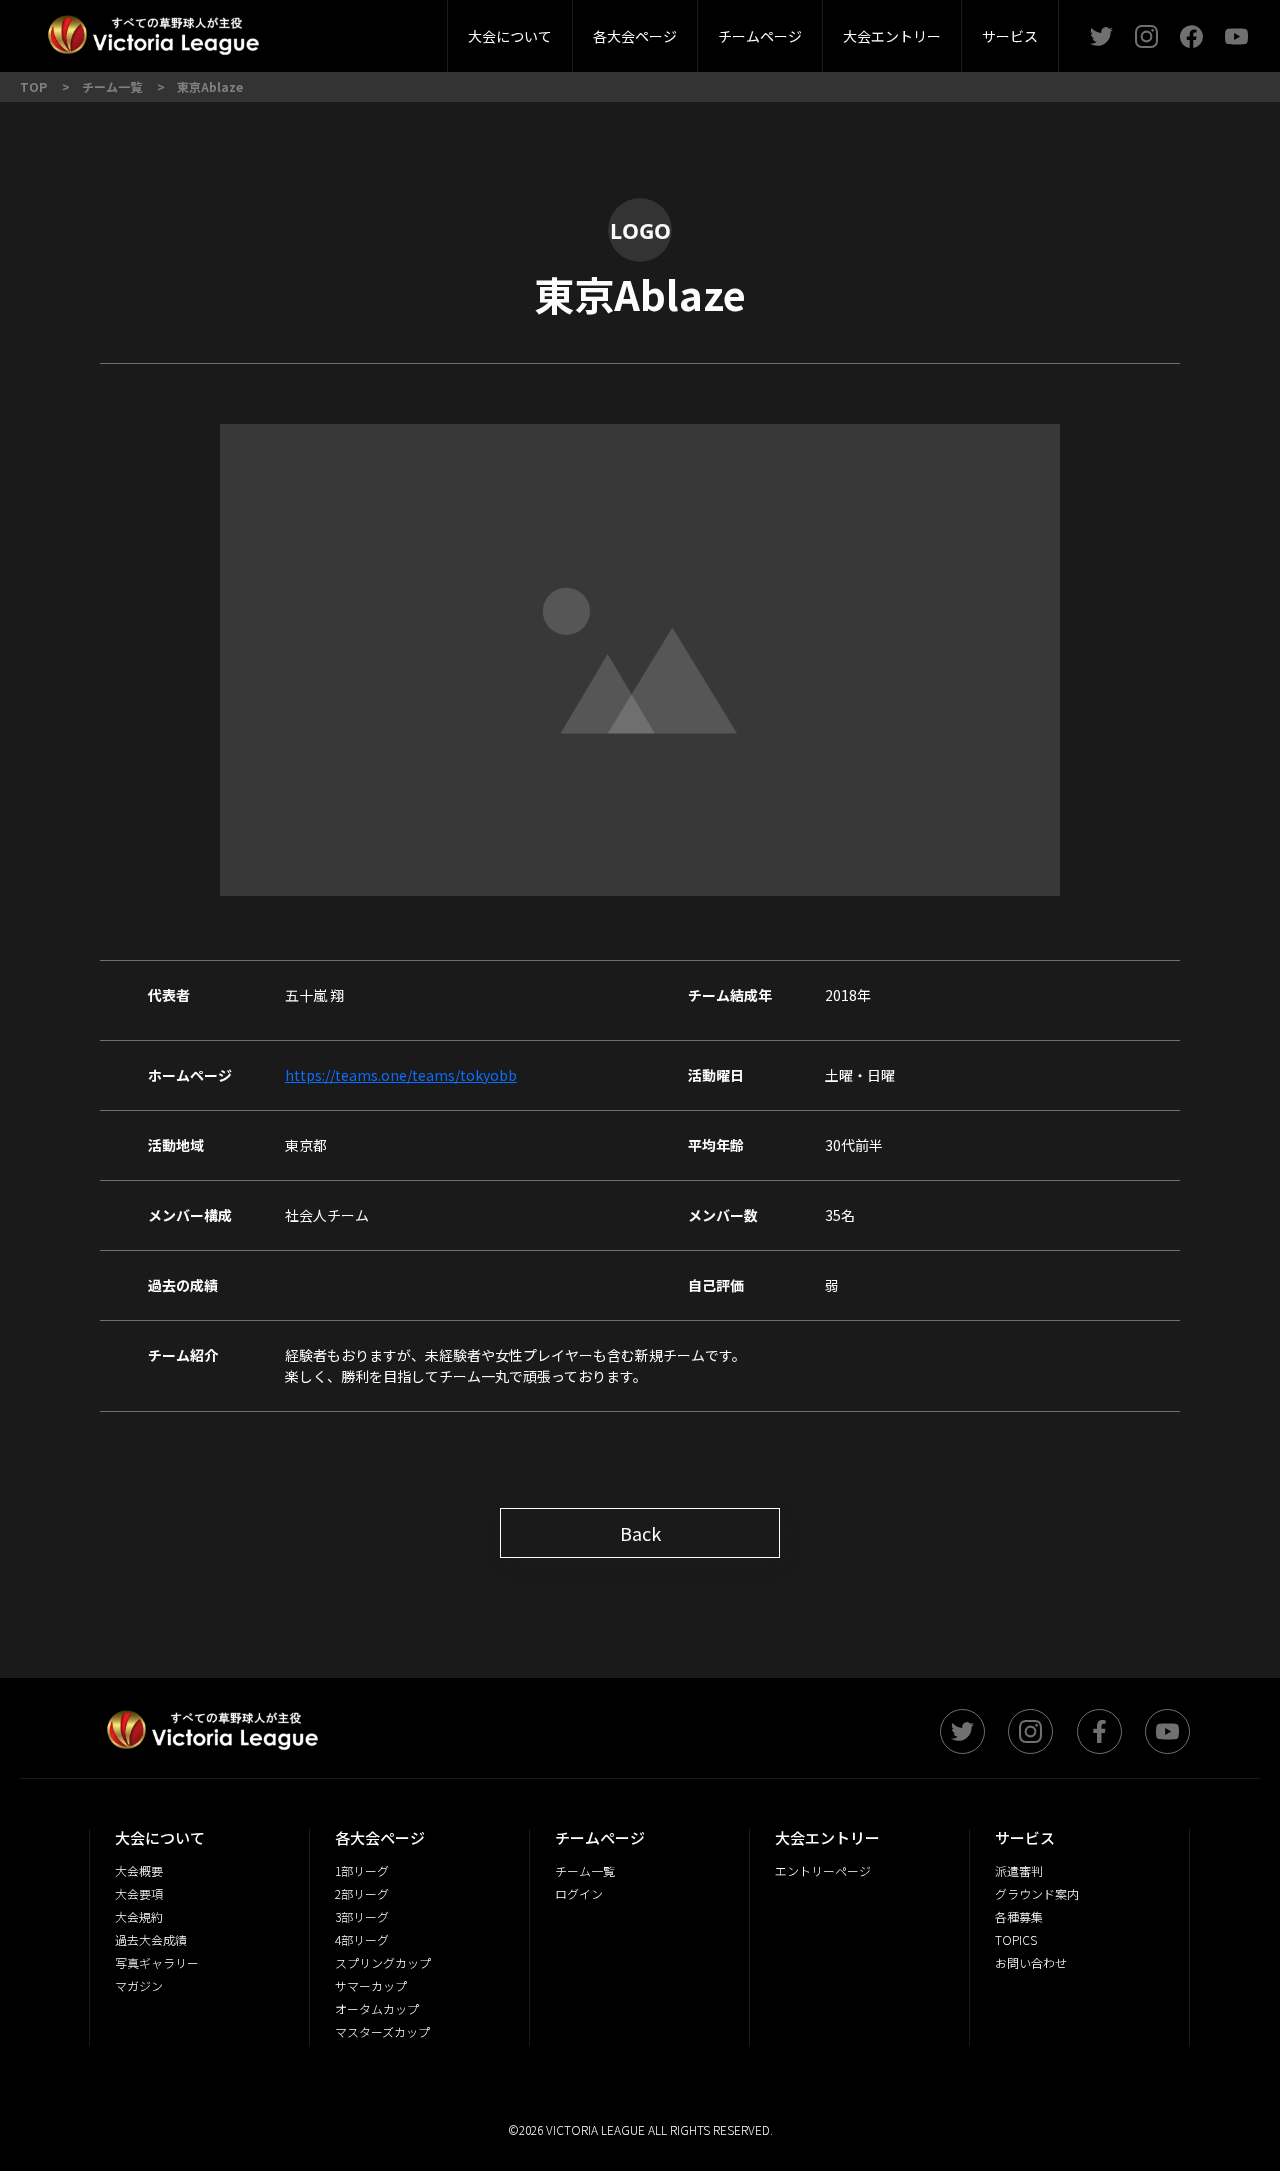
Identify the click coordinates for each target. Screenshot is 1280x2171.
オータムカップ (377, 2008)
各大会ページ (635, 36)
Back (640, 1533)
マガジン (139, 1985)
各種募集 (1019, 1916)
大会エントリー (892, 36)
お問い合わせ (1031, 1962)
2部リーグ (288, 29)
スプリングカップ (383, 1962)
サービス (1010, 36)
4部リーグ (362, 1939)
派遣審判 (404, 29)
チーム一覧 (585, 1870)
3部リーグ (403, 29)
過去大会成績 (151, 1939)
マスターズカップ (382, 2031)
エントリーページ (823, 1870)
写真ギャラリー (157, 1962)
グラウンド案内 (1037, 1893)
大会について (510, 36)
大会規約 (139, 1916)
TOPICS (1016, 1939)
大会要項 (139, 1893)
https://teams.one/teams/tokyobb (401, 1075)
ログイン (579, 1893)
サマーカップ (371, 1985)
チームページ (760, 36)
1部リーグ (362, 1870)
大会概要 (348, 29)
